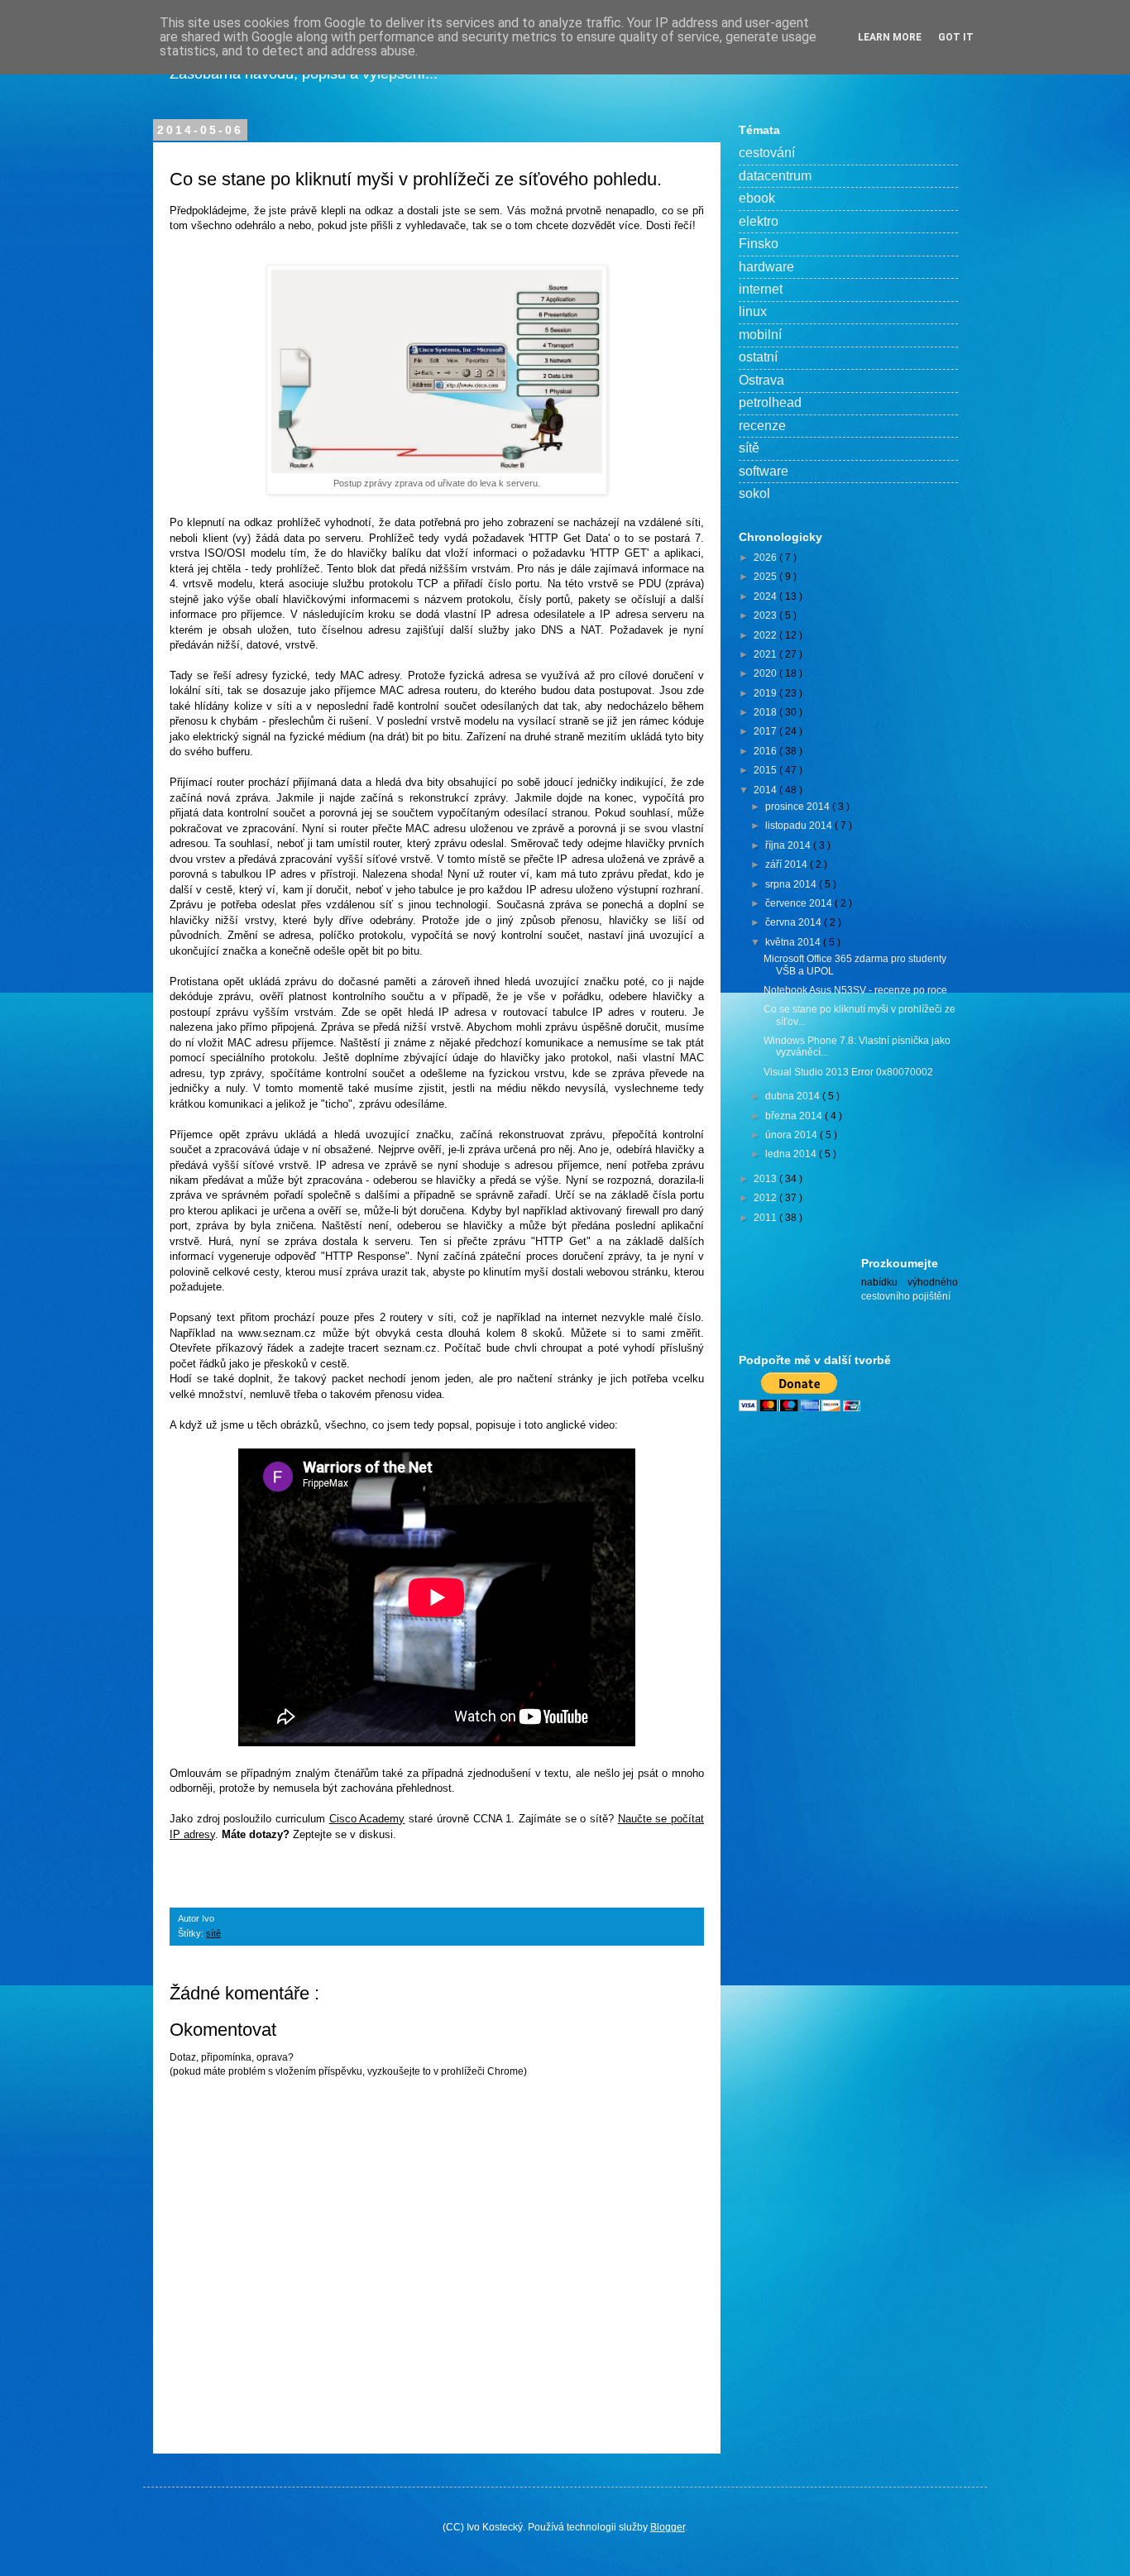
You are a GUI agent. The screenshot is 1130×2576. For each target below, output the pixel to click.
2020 (766, 673)
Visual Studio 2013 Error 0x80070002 (848, 1072)
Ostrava (761, 380)
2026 (766, 558)
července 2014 (800, 903)
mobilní (760, 335)
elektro (759, 221)
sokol (754, 493)
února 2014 (792, 1135)
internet (761, 289)
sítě (213, 1933)
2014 (766, 790)
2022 (766, 635)
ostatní (758, 357)
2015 (766, 770)
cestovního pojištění (906, 1296)
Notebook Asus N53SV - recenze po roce (855, 990)
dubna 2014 (794, 1096)
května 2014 (794, 942)
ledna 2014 (792, 1154)
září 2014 (788, 864)
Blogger (668, 2527)
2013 (766, 1179)
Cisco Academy (367, 1819)
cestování (767, 153)
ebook (757, 198)
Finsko (759, 244)
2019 (766, 693)
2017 (766, 731)
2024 (766, 596)
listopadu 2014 (800, 826)
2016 (766, 751)
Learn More (890, 37)
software (764, 471)
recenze (762, 426)
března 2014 (795, 1116)
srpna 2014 (792, 884)
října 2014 (789, 845)
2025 (766, 577)
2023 (766, 615)
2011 (766, 1218)
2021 (766, 654)
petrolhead (770, 402)
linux (753, 311)
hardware (766, 267)
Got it (956, 37)
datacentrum (775, 176)
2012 (766, 1198)
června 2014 (795, 922)
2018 (766, 712)
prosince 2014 (799, 807)
